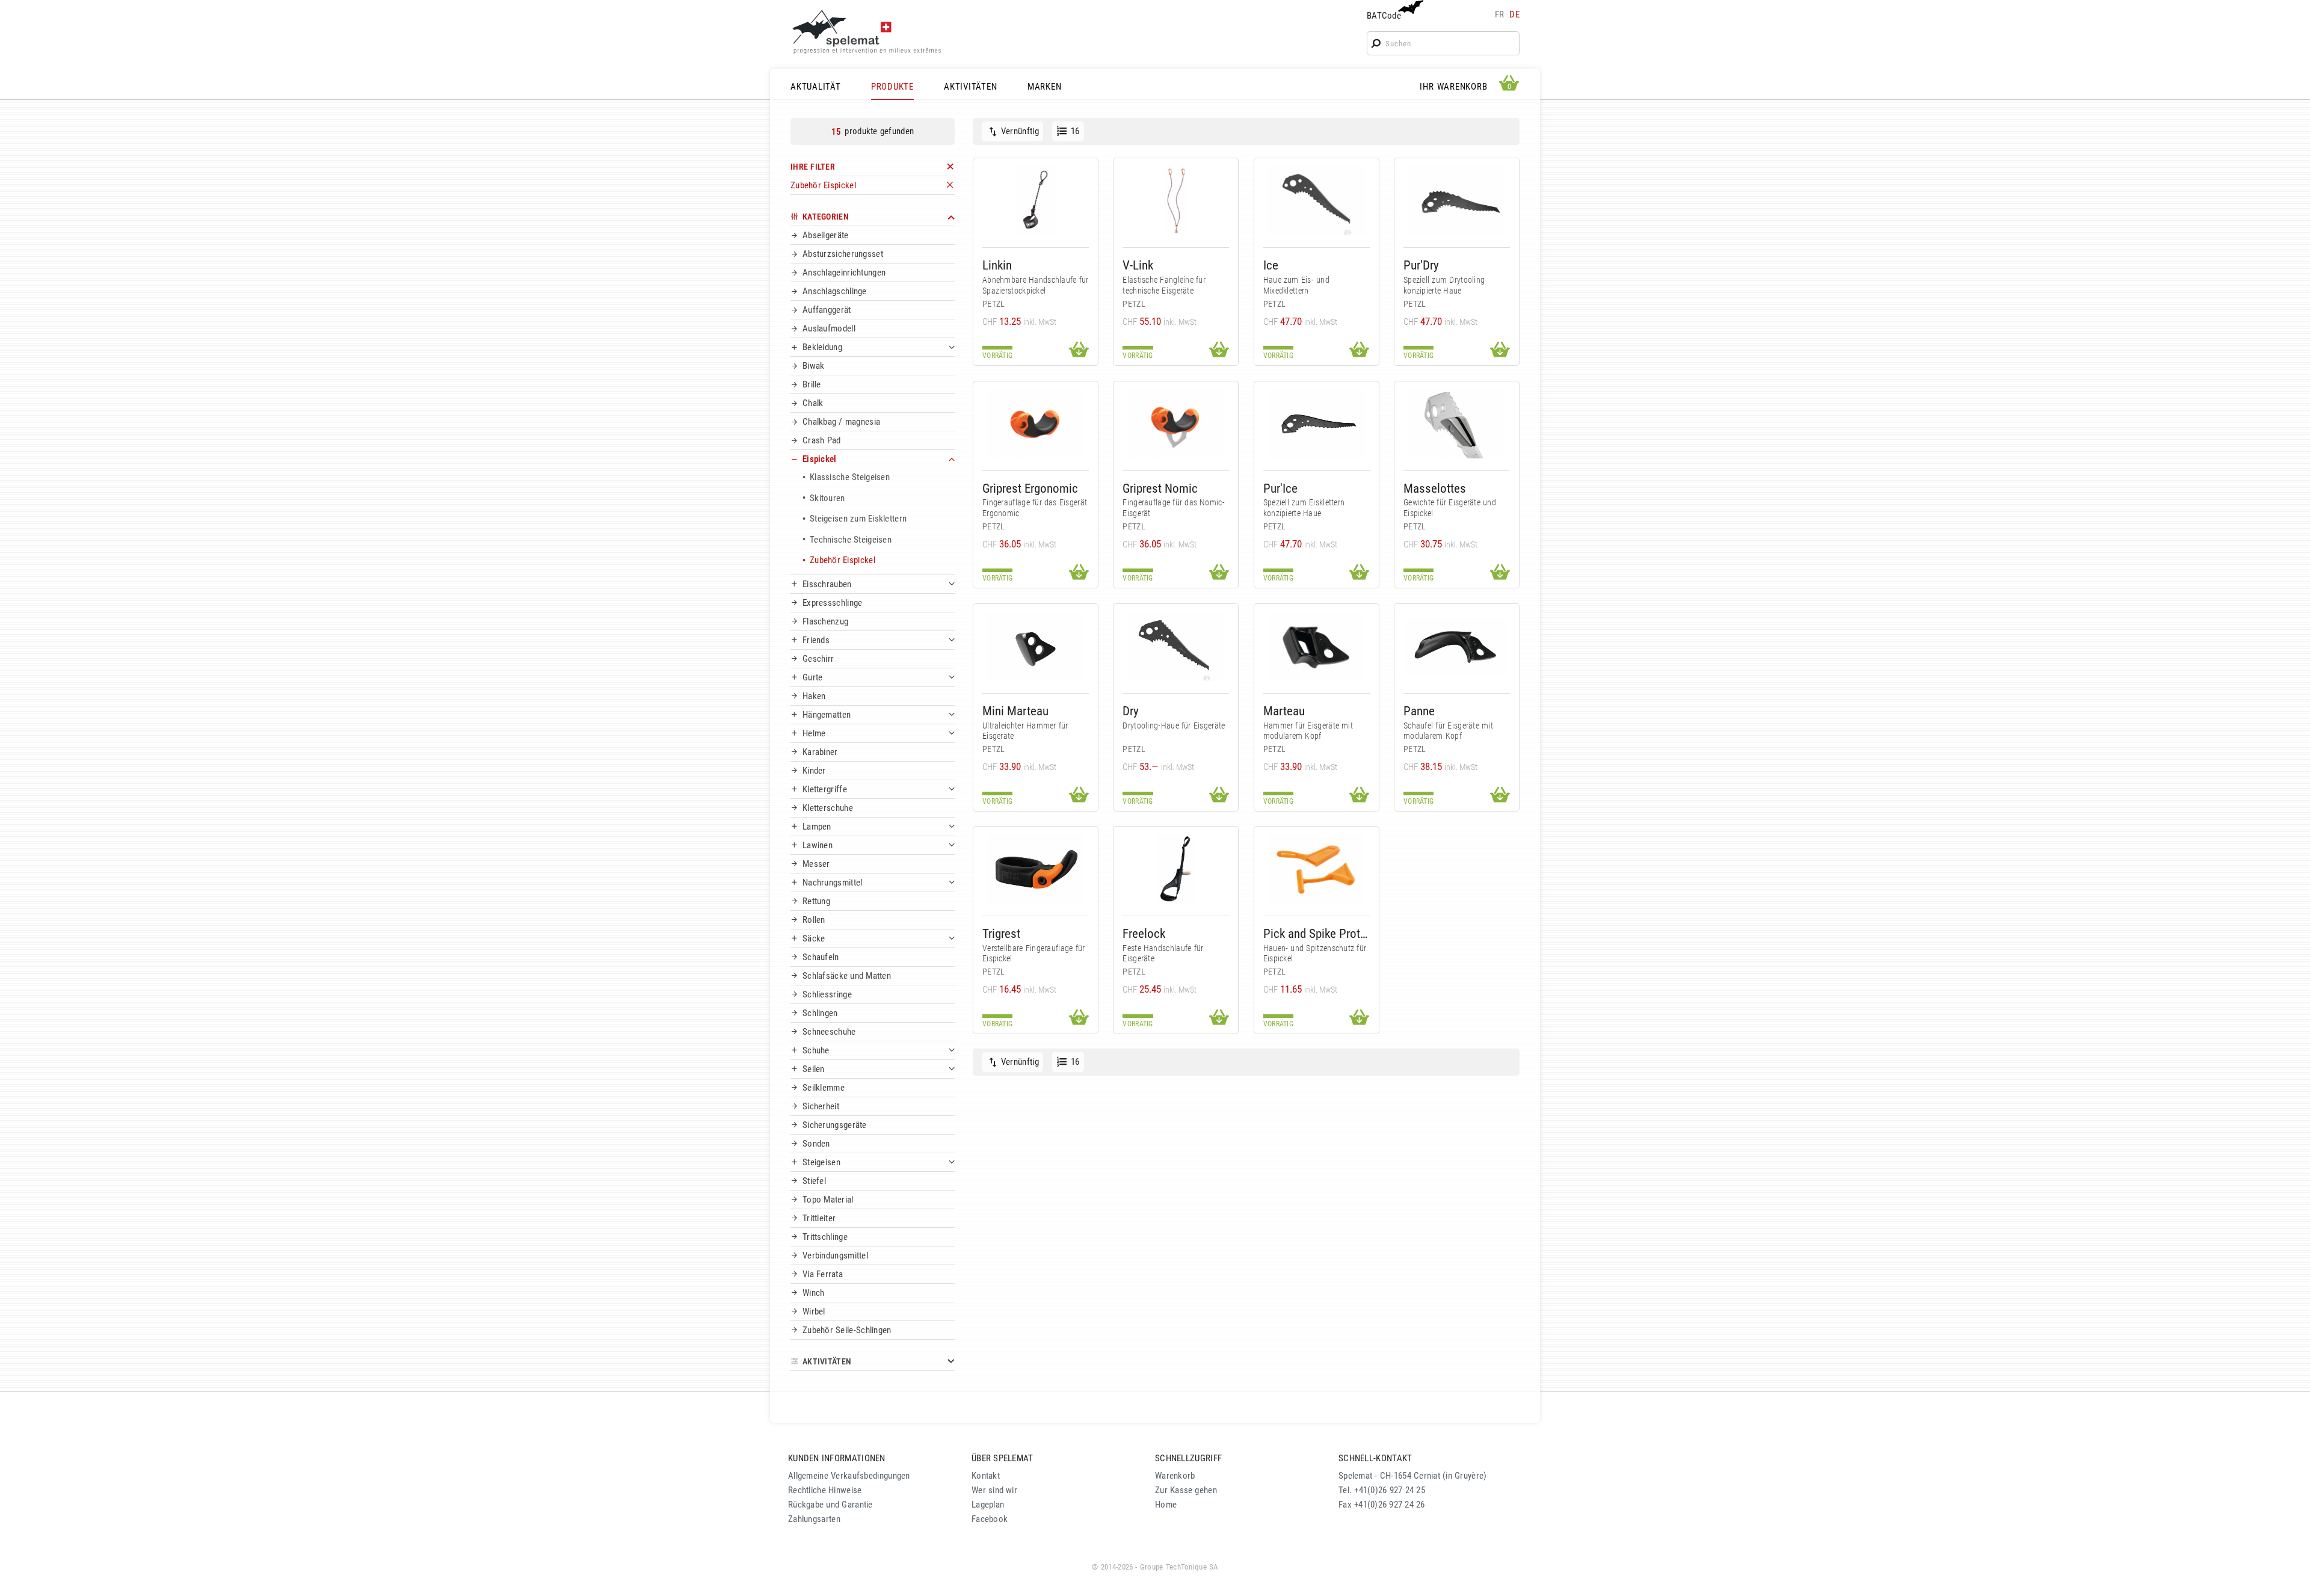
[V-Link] (1176, 201)
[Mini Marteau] (1036, 646)
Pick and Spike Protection (1317, 933)
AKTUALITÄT (816, 87)
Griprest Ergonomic (1030, 488)
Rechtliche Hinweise (825, 1490)
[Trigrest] (1036, 869)
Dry (1131, 711)
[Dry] (1176, 646)
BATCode (1384, 16)
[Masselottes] (1457, 424)
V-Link (1138, 265)
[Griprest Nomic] (1176, 424)
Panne (1419, 711)
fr (1500, 14)
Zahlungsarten (814, 1519)
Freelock (1144, 933)
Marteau (1284, 711)
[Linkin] (1036, 201)
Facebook (990, 1519)
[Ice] (1317, 201)
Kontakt (986, 1476)
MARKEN (1045, 87)
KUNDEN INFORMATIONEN (837, 1458)
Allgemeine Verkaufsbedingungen (849, 1476)
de (1514, 14)
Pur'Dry (1421, 265)
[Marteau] (1317, 646)
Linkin (997, 265)
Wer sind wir (994, 1490)
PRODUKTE (892, 87)
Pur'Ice (1280, 488)
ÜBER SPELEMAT (1003, 1458)
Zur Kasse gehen (1186, 1490)
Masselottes (1435, 488)
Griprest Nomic (1160, 488)
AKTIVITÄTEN (970, 87)
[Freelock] (1176, 869)
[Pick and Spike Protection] (1317, 869)
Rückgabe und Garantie (830, 1505)
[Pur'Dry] (1457, 201)
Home (1166, 1505)
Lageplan (988, 1505)
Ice (1271, 265)
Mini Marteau (1015, 711)
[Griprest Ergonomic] (1036, 424)
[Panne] (1457, 646)
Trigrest (1001, 933)
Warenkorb (1175, 1476)
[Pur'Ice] (1317, 424)
